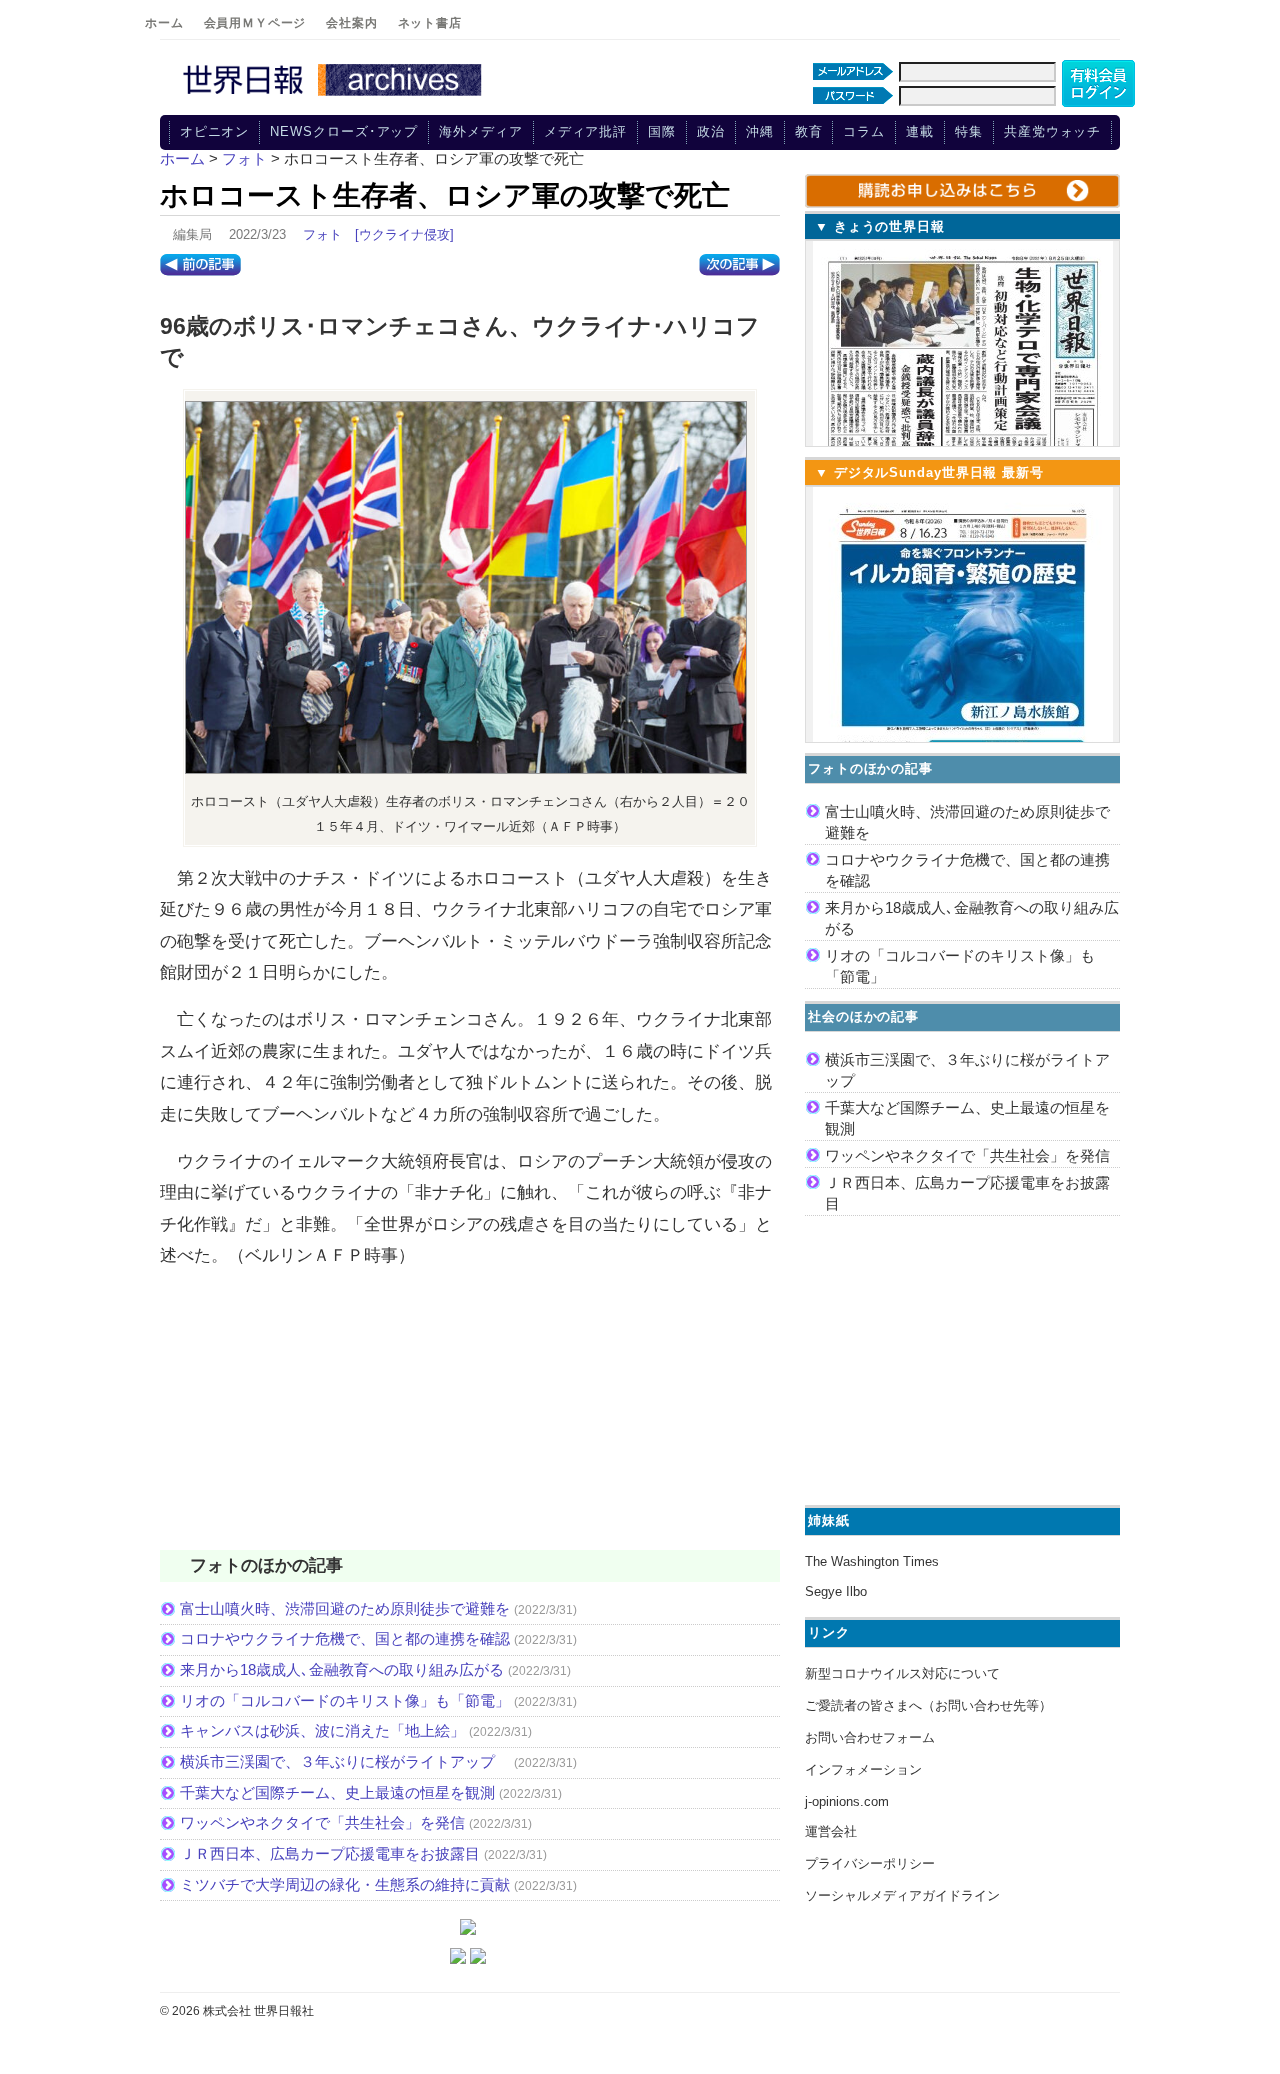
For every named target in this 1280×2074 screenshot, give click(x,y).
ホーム (164, 23)
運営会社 (831, 1831)
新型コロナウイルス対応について (902, 1673)
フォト (322, 234)
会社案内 (351, 23)
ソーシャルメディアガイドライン (902, 1895)
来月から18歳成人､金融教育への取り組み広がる (342, 1669)
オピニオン (215, 131)
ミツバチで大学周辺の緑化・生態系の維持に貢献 (345, 1884)
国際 (662, 131)
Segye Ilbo (836, 1591)
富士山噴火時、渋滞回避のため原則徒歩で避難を (345, 1608)
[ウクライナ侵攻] (404, 234)
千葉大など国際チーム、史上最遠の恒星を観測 (337, 1792)
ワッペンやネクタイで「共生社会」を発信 (322, 1822)
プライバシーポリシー (870, 1863)
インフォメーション (863, 1769)
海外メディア (480, 131)
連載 (920, 131)
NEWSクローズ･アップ (344, 131)
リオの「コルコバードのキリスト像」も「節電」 (345, 1700)
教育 (809, 131)
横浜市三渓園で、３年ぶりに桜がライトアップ (345, 1761)
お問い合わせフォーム (870, 1737)
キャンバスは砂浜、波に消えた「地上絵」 (322, 1730)
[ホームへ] (335, 97)
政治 (711, 131)
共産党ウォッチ (1052, 131)
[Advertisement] (470, 1422)
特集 (969, 131)
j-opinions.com (847, 1801)
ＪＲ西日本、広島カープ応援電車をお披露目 (330, 1853)
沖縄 (760, 131)
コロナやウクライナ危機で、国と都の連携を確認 (345, 1638)
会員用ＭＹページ (255, 23)
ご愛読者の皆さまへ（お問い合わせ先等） (928, 1705)
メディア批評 (585, 131)
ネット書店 (430, 23)
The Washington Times (872, 1561)
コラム (864, 131)
